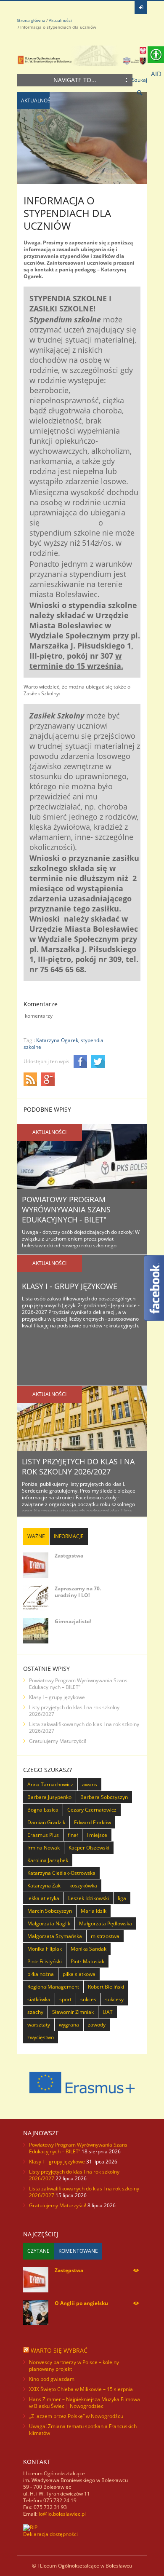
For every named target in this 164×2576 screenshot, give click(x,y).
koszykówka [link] (83, 1886)
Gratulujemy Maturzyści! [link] (58, 1741)
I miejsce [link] (97, 1835)
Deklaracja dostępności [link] (50, 2534)
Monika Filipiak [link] (45, 1949)
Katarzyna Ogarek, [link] (58, 1040)
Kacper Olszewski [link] (89, 1848)
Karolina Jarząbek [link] (48, 1860)
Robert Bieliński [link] (106, 1987)
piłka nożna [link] (41, 1974)
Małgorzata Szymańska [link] (55, 1936)
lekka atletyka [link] (43, 1898)
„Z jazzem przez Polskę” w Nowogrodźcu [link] (76, 2416)
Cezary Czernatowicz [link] (92, 1810)
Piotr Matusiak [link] (87, 1961)
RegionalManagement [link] (53, 1987)
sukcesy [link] (114, 1999)
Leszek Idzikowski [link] (89, 1898)
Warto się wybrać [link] (59, 2350)
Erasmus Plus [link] (43, 1835)
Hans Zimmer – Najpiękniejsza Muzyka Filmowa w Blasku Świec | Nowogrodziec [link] (85, 2403)
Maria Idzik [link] (94, 1911)
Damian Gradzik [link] (46, 1822)
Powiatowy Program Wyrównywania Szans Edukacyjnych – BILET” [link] (78, 1684)
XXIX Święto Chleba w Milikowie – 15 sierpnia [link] (81, 2389)
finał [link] (73, 1835)
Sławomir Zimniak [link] (73, 2012)
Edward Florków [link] (93, 1822)
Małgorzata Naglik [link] (49, 1923)
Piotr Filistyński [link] (45, 1961)
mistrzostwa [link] (105, 1936)
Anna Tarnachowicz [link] (50, 1784)
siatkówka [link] (39, 1999)
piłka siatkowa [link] (79, 1974)
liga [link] (122, 1898)
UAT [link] (108, 2012)
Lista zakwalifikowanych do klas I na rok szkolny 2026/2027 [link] (84, 1728)
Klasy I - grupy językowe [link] (70, 1286)
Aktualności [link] (60, 20)
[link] (141, 8)
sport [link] (65, 1999)
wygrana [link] (69, 2025)
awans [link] (90, 1784)
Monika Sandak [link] (89, 1949)
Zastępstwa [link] (69, 1556)
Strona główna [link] (31, 20)
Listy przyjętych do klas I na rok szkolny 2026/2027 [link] (78, 1466)
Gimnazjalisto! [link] (73, 1621)
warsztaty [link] (39, 2025)
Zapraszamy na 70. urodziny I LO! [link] (78, 1592)
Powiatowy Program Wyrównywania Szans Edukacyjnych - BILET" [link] (66, 1209)
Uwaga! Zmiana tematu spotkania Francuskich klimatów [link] (83, 2430)
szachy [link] (35, 2012)
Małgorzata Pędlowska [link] (106, 1923)
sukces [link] (88, 1999)
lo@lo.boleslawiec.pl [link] (62, 2514)
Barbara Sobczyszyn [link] (104, 1797)
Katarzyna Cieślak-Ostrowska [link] (61, 1873)
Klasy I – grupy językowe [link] (57, 1697)
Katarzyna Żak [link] (44, 1886)
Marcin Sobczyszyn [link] (50, 1911)
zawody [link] (97, 2025)
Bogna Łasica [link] (43, 1810)
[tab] (36, 1536)
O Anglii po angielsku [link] (81, 2303)
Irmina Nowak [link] (44, 1848)
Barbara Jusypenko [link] (49, 1797)
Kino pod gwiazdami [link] (52, 2379)
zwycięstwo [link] (41, 2037)
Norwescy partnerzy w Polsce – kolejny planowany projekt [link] (74, 2366)
